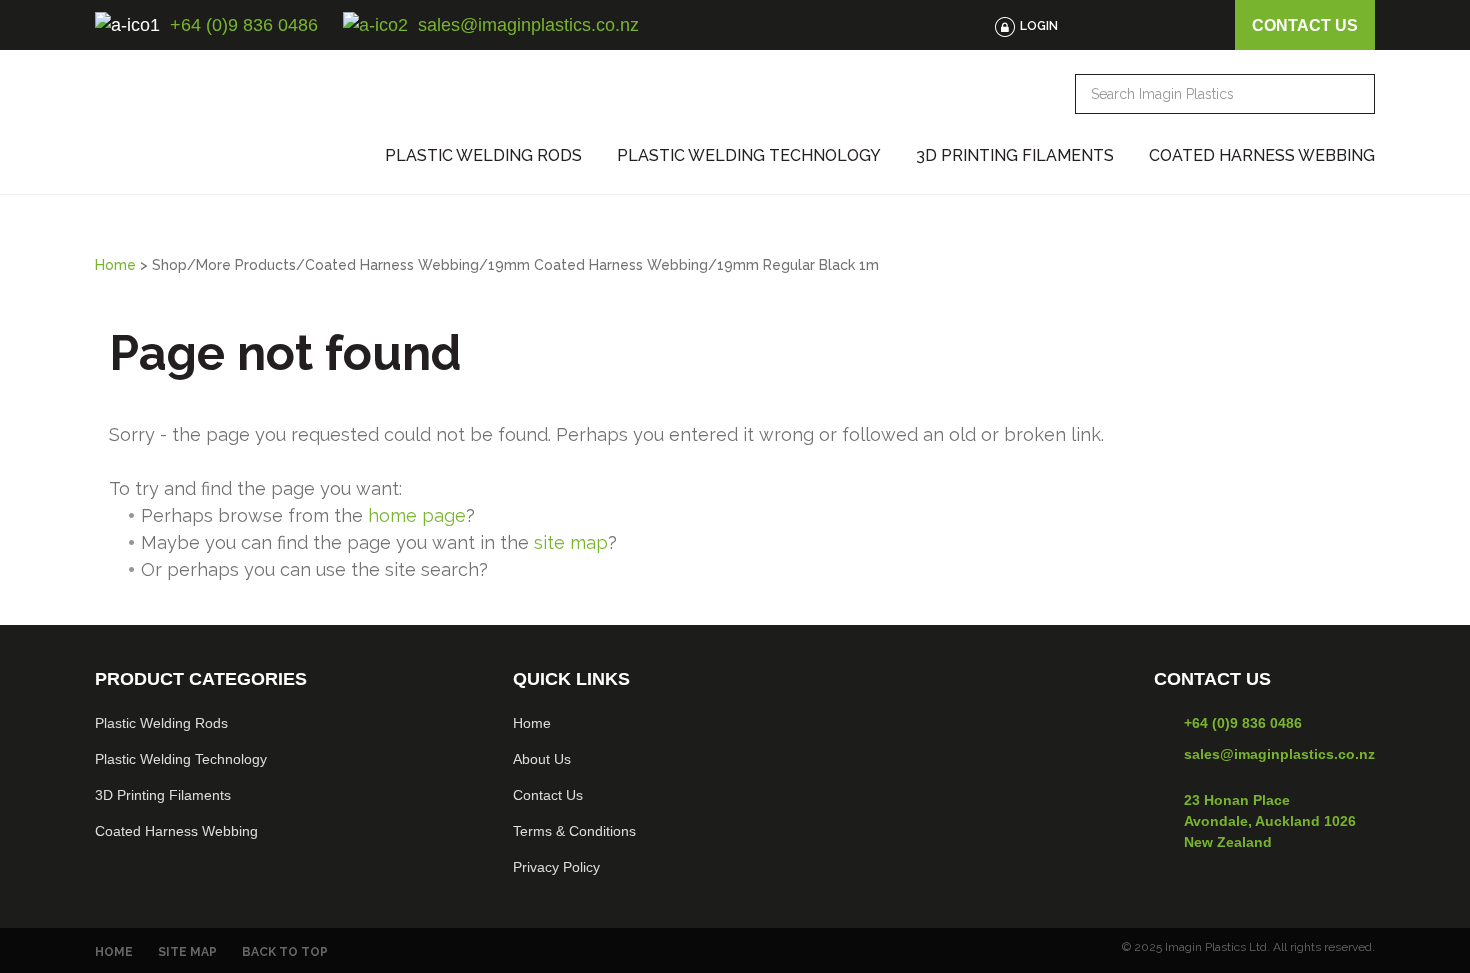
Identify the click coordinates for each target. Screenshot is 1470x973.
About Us (542, 759)
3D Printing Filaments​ (163, 795)
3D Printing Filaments (1015, 156)
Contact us (1305, 25)
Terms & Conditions (574, 831)
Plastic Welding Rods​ (161, 723)
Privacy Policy (556, 867)
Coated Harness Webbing (1262, 156)
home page (417, 515)
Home (115, 265)
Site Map (187, 952)
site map (571, 542)
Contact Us (548, 795)
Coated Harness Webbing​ (176, 831)
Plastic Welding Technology (749, 156)
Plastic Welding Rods (483, 156)
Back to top (285, 952)
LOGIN (1039, 26)
